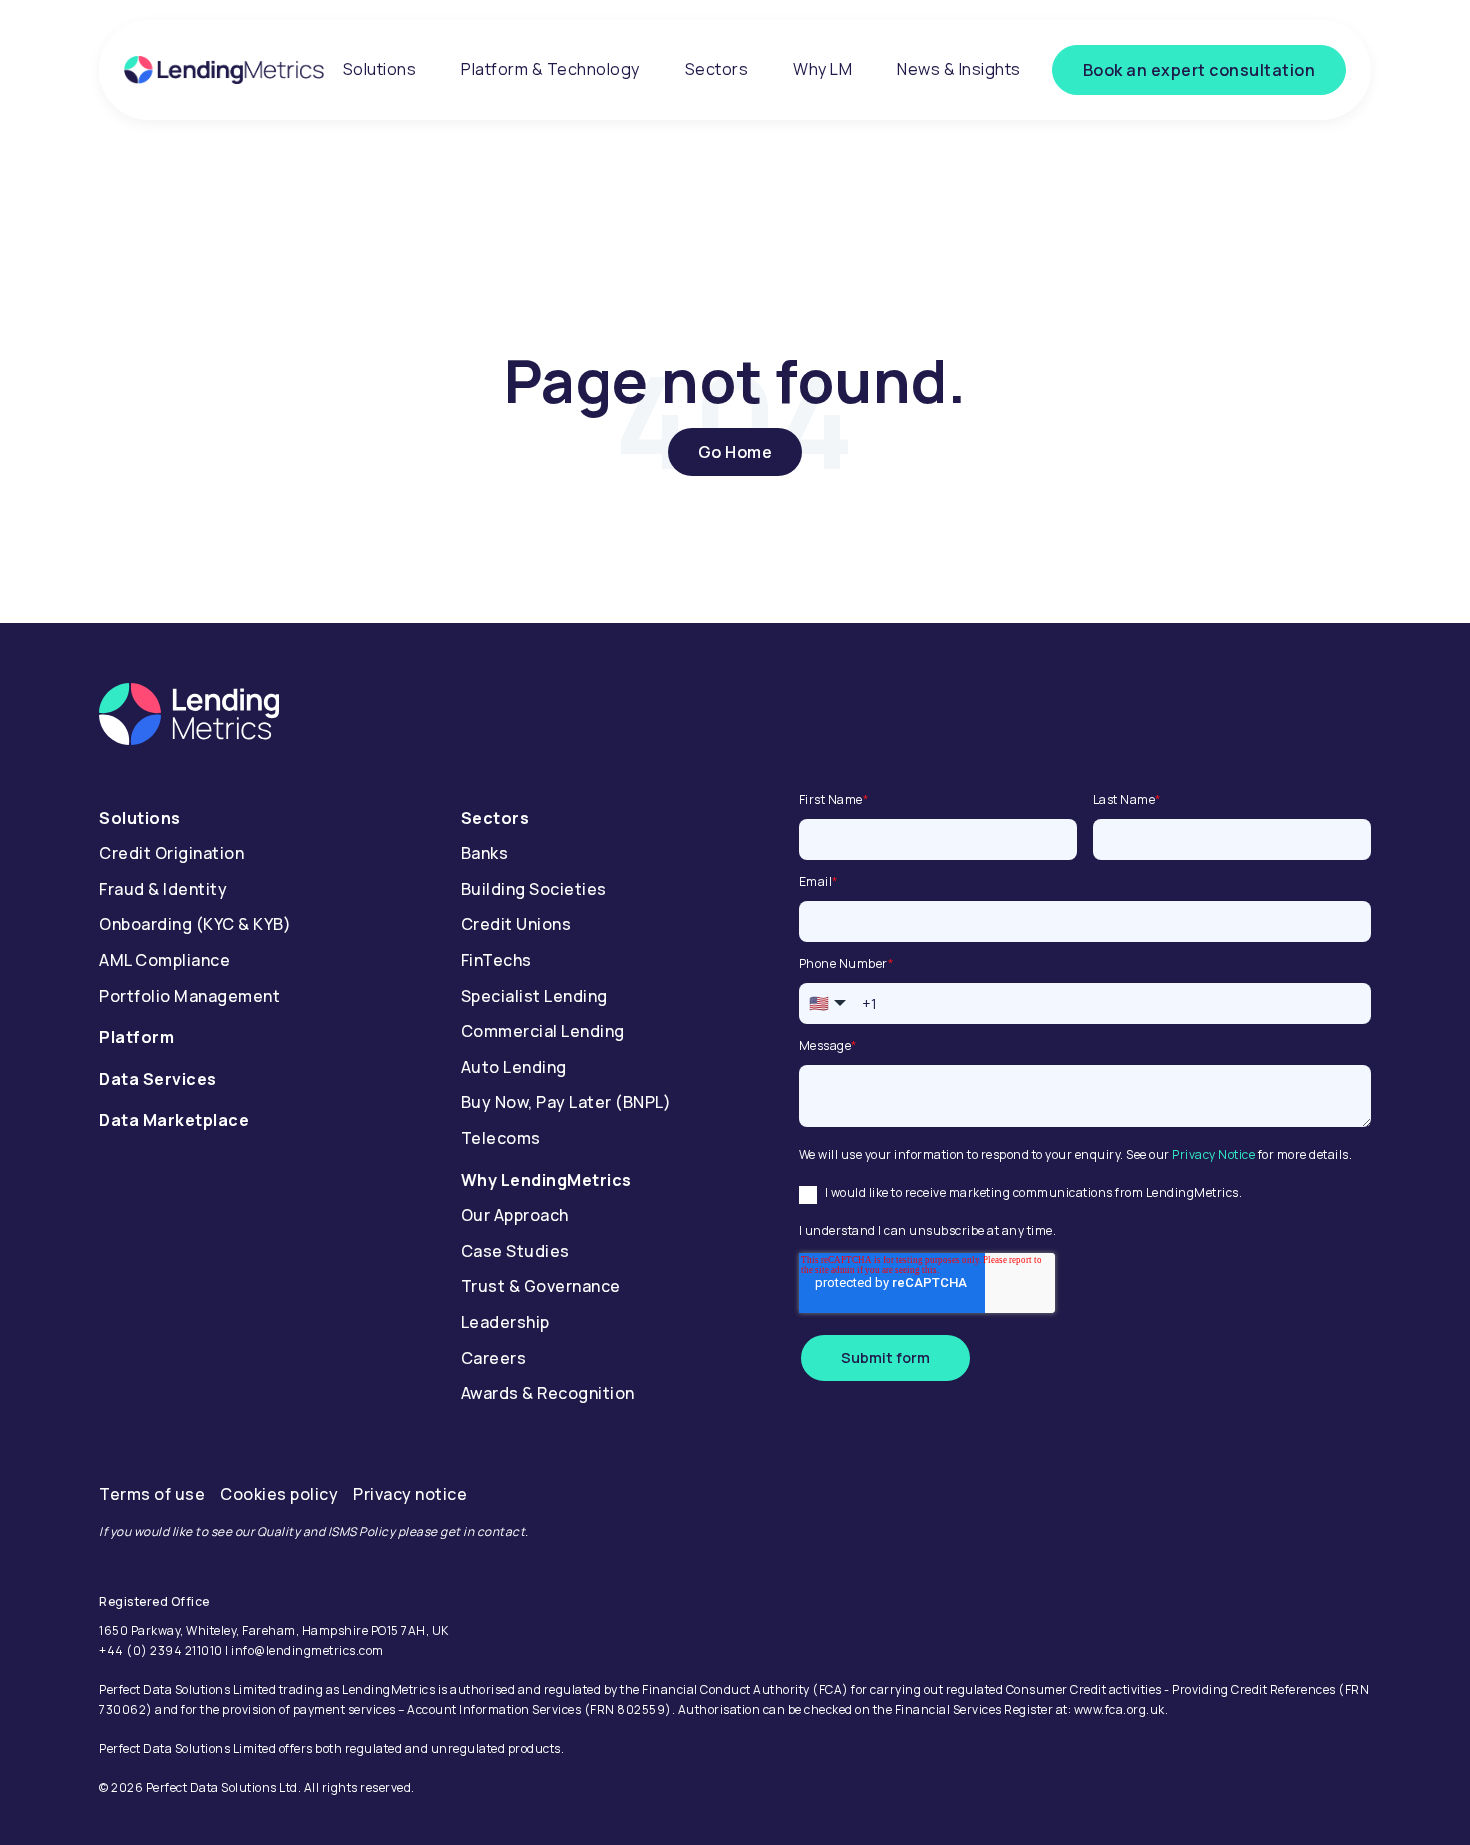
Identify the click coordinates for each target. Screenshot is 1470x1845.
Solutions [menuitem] (380, 69)
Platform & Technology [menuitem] (550, 69)
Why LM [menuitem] (822, 69)
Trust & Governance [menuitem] (541, 1286)
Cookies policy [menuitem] (279, 1494)
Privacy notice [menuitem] (410, 1494)
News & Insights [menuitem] (959, 69)
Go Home (735, 452)
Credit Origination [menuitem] (171, 853)
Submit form (885, 1357)
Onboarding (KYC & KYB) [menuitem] (195, 924)
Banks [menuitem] (485, 853)
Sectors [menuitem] (717, 69)
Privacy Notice (1213, 1154)
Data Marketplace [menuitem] (174, 1120)
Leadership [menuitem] (505, 1322)
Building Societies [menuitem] (534, 889)
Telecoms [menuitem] (501, 1138)
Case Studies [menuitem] (515, 1251)
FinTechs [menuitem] (496, 960)
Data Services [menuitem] (158, 1079)
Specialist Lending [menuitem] (534, 996)
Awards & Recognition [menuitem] (548, 1393)
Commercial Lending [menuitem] (543, 1031)
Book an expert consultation (1199, 70)
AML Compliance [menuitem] (164, 960)
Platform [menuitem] (136, 1037)
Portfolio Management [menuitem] (189, 996)
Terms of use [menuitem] (152, 1494)
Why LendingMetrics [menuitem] (546, 1180)
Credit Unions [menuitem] (516, 924)
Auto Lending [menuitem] (514, 1067)
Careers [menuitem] (494, 1358)
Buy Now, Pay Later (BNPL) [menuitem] (566, 1102)
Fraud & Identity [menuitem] (163, 889)
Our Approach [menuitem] (515, 1215)
